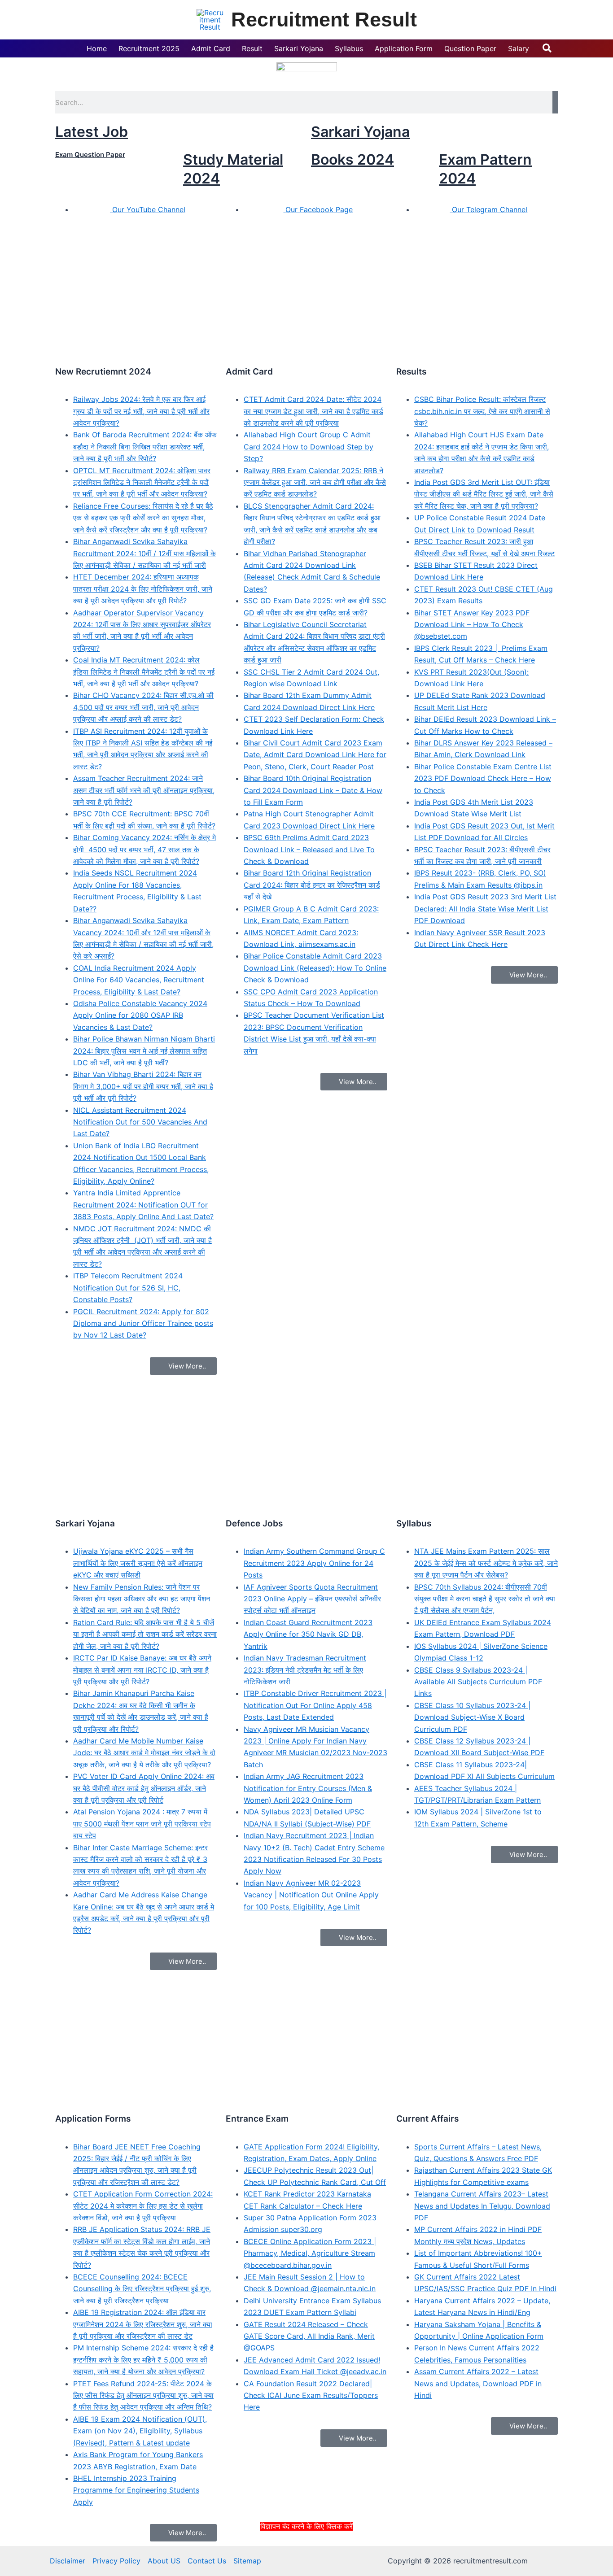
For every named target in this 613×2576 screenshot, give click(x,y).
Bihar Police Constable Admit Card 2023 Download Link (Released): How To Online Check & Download (315, 968)
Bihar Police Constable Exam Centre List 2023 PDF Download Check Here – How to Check (483, 778)
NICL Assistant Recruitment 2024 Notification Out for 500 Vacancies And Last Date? (140, 1122)
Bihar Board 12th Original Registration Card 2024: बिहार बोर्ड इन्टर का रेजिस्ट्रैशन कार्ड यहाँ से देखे (312, 885)
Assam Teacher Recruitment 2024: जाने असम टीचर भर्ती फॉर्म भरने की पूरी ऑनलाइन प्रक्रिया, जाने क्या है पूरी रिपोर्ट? (144, 790)
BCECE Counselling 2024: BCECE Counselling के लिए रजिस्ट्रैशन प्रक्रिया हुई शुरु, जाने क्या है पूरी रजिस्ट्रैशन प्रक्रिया (142, 2289)
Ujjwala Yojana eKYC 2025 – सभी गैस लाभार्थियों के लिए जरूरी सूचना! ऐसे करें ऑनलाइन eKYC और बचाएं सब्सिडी (138, 1563)
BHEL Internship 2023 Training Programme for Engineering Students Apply (136, 2490)
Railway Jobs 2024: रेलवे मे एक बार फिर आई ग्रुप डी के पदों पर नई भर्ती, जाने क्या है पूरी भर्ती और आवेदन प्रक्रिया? (141, 411)
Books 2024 (352, 159)
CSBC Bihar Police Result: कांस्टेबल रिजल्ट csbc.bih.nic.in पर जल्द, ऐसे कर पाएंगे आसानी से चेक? (482, 411)
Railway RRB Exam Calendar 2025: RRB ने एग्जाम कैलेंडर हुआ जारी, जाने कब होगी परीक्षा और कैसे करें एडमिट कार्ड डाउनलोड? (315, 482)
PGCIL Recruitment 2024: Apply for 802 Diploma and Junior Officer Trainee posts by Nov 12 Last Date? (143, 1323)
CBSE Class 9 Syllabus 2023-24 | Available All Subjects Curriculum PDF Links (478, 1682)
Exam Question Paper (90, 155)
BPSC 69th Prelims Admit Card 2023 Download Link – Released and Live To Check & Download (309, 849)
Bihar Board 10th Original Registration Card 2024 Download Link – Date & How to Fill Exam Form (313, 790)
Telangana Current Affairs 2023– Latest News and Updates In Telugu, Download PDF (482, 2206)
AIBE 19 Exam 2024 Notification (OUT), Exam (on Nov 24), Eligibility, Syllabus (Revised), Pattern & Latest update (140, 2431)
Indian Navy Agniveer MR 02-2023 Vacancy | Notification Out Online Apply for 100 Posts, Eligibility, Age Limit (311, 1895)
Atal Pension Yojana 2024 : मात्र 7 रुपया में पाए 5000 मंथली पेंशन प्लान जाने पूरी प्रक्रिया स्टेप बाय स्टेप (142, 1824)
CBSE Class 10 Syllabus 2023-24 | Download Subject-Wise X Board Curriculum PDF (472, 1717)
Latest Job (92, 132)
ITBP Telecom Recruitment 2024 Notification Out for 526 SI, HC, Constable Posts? (128, 1288)
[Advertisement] (306, 2553)
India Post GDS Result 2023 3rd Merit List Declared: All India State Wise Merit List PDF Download (485, 909)
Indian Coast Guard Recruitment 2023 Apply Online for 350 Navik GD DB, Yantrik (308, 1634)
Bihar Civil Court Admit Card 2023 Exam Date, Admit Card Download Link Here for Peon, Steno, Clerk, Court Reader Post (315, 755)
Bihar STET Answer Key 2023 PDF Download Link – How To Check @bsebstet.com (472, 625)
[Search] (555, 102)
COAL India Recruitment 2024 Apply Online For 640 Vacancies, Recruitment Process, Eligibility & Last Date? (139, 980)
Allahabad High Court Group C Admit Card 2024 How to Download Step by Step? (309, 447)
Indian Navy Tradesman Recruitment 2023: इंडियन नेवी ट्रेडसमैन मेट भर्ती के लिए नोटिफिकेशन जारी (305, 1670)
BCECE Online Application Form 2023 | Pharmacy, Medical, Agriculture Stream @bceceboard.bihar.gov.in (310, 2253)
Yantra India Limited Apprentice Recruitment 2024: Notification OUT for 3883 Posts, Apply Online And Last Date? (143, 1205)
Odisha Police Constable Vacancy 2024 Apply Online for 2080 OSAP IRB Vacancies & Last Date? (140, 1015)
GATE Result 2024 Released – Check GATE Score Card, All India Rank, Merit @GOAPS (309, 2336)
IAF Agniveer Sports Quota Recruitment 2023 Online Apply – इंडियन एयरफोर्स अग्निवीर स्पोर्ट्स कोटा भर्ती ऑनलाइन (312, 1599)
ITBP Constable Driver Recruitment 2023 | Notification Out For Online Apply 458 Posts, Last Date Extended (315, 1705)
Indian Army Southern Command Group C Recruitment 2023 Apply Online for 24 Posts (314, 1563)
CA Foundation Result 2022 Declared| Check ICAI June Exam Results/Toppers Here (311, 2395)
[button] (547, 48)
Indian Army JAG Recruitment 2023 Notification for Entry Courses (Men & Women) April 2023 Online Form (308, 1788)
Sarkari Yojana (360, 132)
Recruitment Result (324, 20)
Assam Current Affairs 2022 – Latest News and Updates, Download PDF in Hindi (478, 2383)
